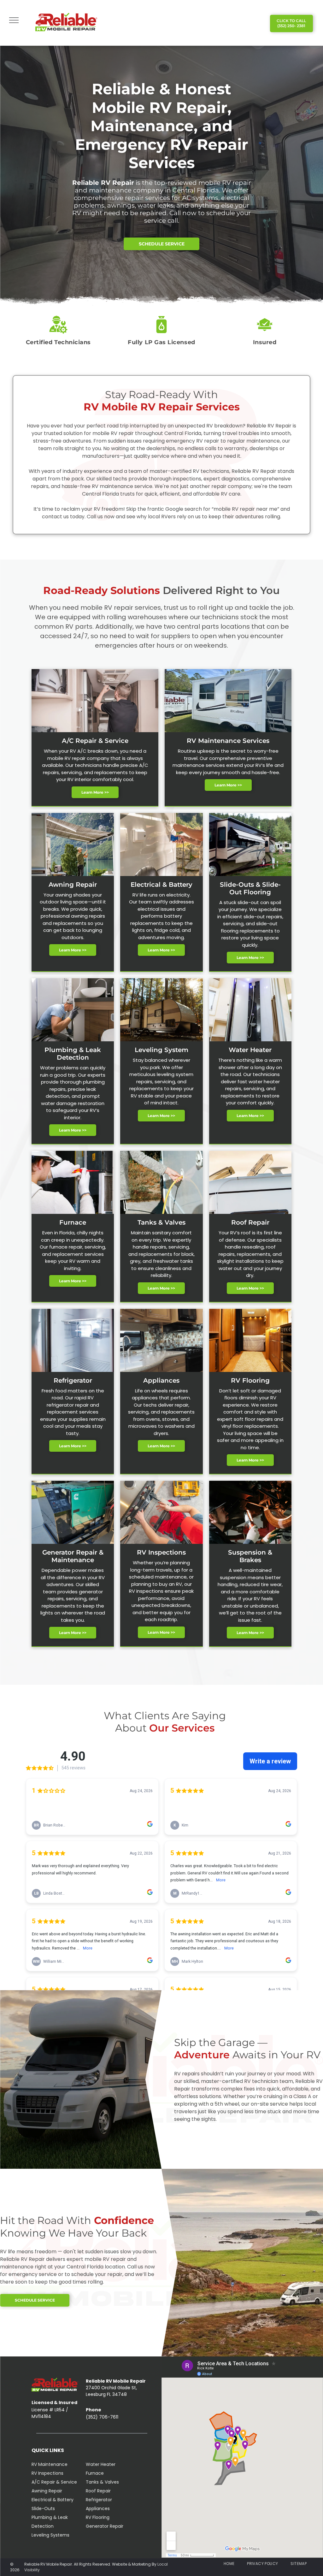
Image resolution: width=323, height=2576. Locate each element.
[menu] (14, 20)
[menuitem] (229, 2564)
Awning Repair (47, 2491)
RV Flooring (98, 2517)
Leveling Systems (50, 2535)
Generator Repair (105, 2526)
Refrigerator (99, 2500)
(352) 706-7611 (102, 2417)
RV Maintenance (50, 2464)
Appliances (98, 2508)
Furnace (95, 2473)
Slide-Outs (43, 2508)
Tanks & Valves (102, 2482)
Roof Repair (98, 2491)
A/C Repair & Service (54, 2482)
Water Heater (101, 2464)
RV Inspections (47, 2473)
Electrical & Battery (53, 2500)
